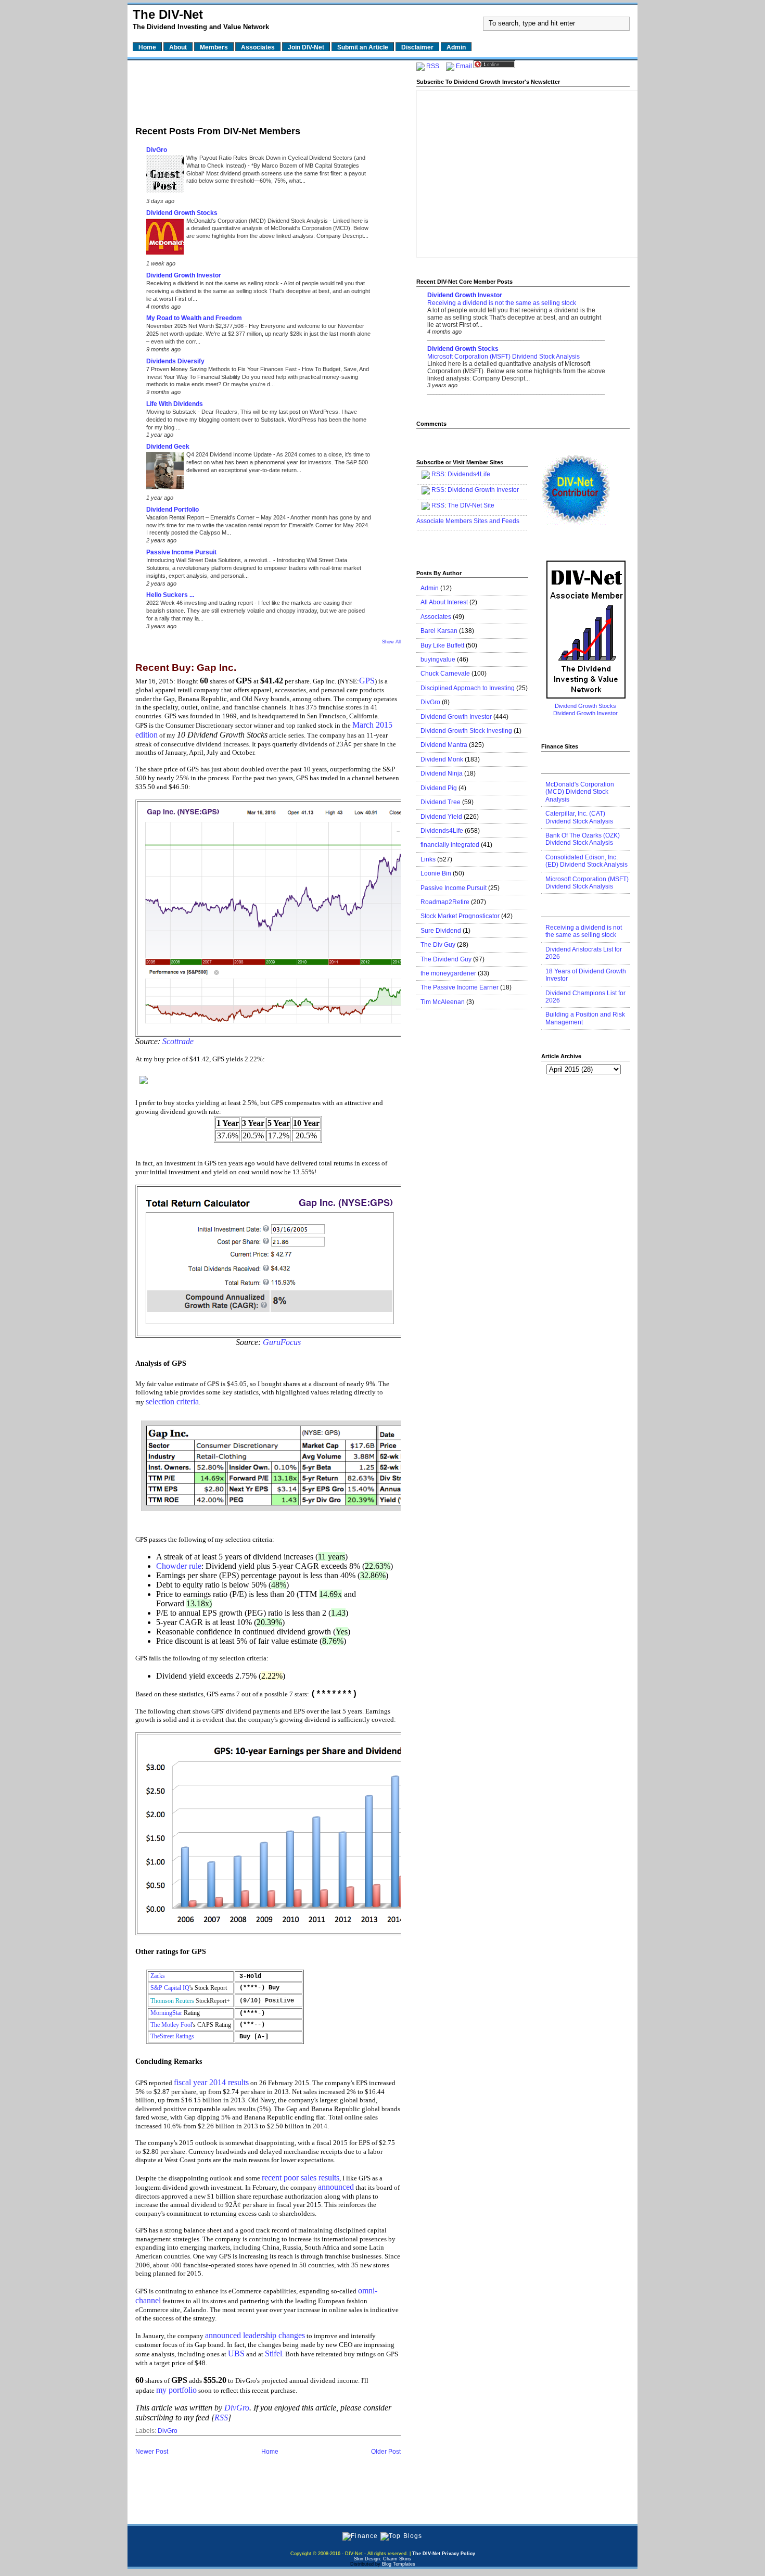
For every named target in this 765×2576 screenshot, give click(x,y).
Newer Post (152, 2452)
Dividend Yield (441, 817)
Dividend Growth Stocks (182, 213)
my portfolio (176, 2390)
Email (464, 66)
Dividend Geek (168, 447)
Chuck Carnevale (445, 674)
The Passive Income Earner (460, 987)
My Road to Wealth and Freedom (194, 318)
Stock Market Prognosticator (460, 916)
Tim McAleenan (443, 1002)
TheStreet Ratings (172, 2036)
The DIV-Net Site (471, 505)
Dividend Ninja (442, 773)
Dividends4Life (469, 474)
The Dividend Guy (446, 959)
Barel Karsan (439, 631)
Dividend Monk (442, 759)
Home (270, 2452)
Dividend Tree (441, 802)
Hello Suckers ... (170, 595)
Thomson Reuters (172, 2001)
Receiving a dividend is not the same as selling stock (213, 283)
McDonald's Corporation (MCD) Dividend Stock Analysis (258, 221)
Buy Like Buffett (442, 645)
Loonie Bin (436, 873)
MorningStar (166, 2013)
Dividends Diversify (175, 361)
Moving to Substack (172, 412)
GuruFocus (282, 1342)
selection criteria (172, 1401)
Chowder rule (179, 1566)
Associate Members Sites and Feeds (468, 521)
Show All (391, 642)
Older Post (386, 2452)
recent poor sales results (301, 2178)
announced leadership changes (255, 2335)
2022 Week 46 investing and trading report (200, 603)
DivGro (157, 150)
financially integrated (450, 845)
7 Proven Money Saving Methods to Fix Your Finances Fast (222, 369)
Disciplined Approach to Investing (468, 688)
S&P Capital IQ (170, 1988)
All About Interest (444, 602)
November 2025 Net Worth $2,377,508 (196, 326)
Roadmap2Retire (445, 902)
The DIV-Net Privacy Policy (444, 2554)
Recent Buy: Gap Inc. (186, 668)
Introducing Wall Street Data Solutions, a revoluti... (210, 560)
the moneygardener (448, 973)
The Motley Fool (171, 2025)
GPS (367, 681)
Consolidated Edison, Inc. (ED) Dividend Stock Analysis (586, 861)
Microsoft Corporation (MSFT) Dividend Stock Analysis (503, 357)
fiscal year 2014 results (211, 2082)
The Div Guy (438, 945)
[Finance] (360, 2536)
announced (336, 2187)
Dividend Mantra (444, 745)
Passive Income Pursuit (181, 552)
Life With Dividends (175, 404)
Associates (436, 617)
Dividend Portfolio (173, 510)
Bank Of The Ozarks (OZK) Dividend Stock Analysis (583, 839)
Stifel (273, 2353)
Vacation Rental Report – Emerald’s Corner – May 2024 (217, 517)
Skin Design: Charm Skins (382, 2559)
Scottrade (178, 1041)
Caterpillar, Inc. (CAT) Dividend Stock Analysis (579, 817)
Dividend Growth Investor (184, 275)
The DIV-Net (168, 14)
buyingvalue (438, 659)
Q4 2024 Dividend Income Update (230, 454)
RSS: (439, 490)
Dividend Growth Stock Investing (466, 731)
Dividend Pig (439, 788)
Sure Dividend (441, 931)
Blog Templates (399, 2564)
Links (428, 859)
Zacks (158, 1976)
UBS (236, 2353)
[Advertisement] (268, 90)
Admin (430, 588)
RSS (221, 2418)
